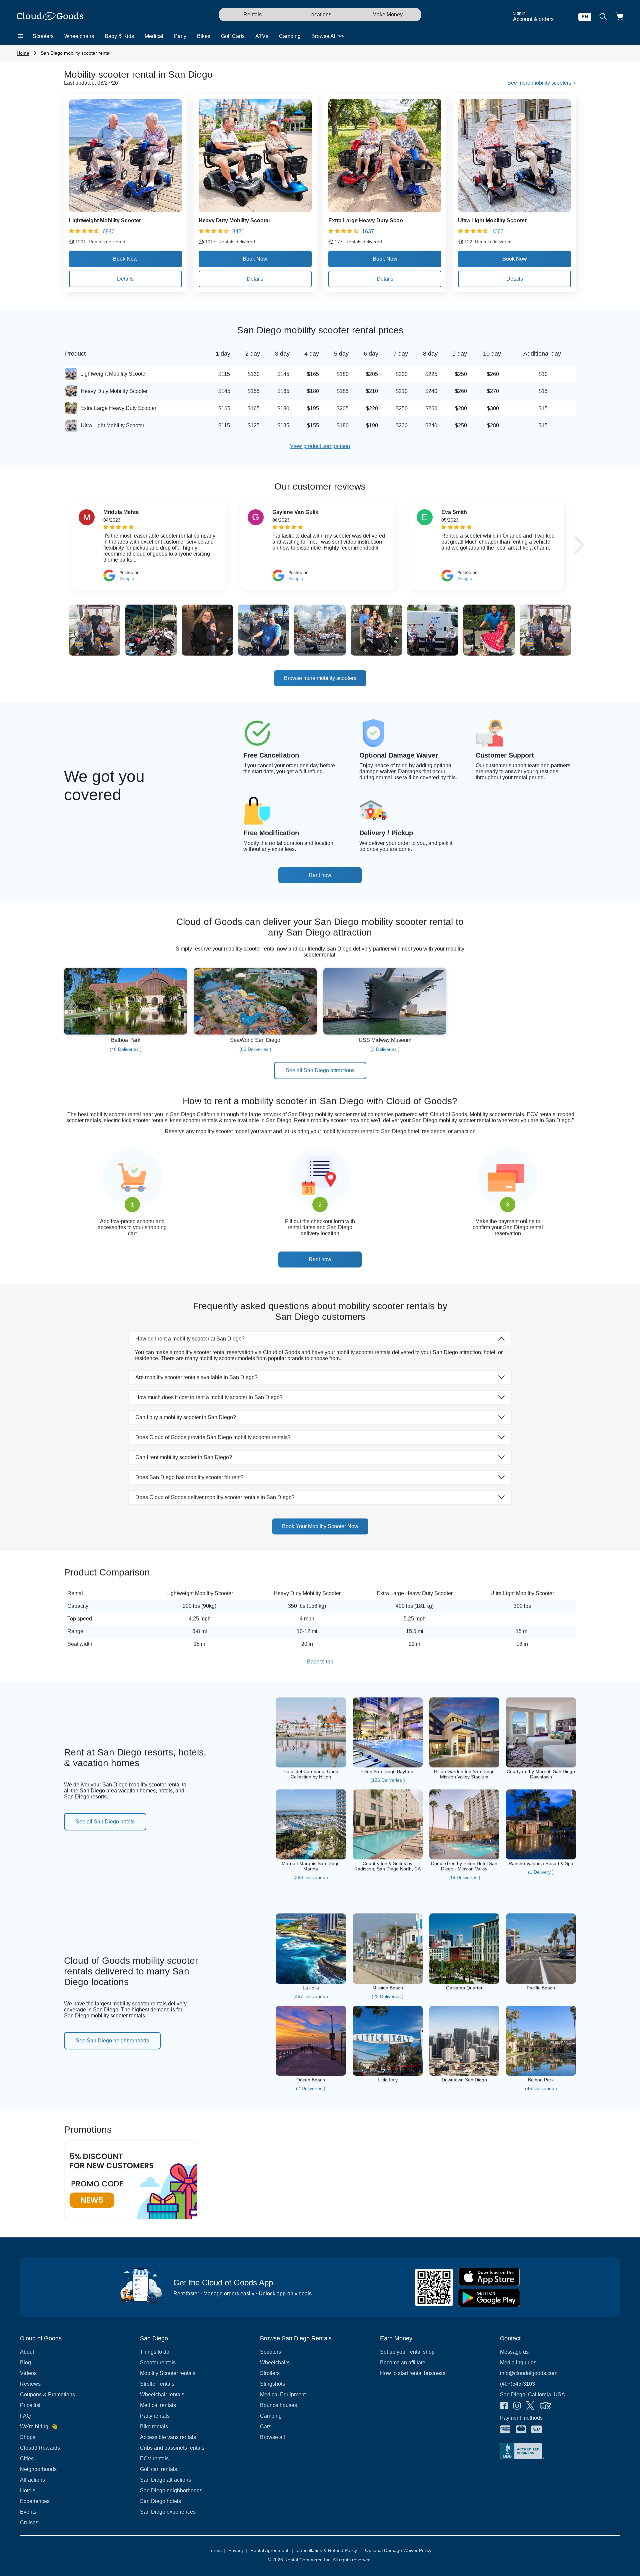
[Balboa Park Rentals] (125, 1033)
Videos (28, 2373)
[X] (530, 2406)
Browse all (272, 2437)
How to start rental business (413, 2373)
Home (23, 53)
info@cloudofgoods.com (529, 2373)
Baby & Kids (119, 36)
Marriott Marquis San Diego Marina (311, 1866)
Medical (154, 36)
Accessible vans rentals (168, 2437)
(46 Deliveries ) (126, 1049)
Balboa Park (126, 1040)
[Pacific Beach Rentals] (541, 1982)
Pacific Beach (541, 1988)
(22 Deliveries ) (388, 1996)
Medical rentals (158, 2405)
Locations (320, 14)
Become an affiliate (403, 2363)
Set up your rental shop (407, 2352)
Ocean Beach (311, 2080)
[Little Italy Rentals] (388, 2074)
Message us (514, 2352)
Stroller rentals (157, 2384)
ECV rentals (154, 2459)
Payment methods (521, 2418)
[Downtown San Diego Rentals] (464, 2074)
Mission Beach (388, 1988)
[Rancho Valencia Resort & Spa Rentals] (541, 1858)
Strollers (270, 2373)
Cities (27, 2459)
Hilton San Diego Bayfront (387, 1771)
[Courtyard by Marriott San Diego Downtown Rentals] (541, 1766)
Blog (25, 2363)
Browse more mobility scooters (320, 678)
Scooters (43, 36)
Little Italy (388, 2080)
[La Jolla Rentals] (311, 1982)
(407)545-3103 (517, 2384)
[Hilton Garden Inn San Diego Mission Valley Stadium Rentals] (464, 1766)
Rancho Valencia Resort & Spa (541, 1863)
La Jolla (311, 1988)
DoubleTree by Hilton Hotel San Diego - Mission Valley (464, 1866)
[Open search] (603, 17)
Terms (217, 2550)
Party (180, 36)
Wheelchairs (79, 36)
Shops (28, 2437)
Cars (266, 2427)
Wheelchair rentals (162, 2395)
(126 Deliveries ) (388, 1780)
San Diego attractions (165, 2480)
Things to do (155, 2352)
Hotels (28, 2491)
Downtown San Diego (464, 2080)
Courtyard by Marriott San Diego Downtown (541, 1774)
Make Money (387, 14)
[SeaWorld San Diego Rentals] (255, 1033)
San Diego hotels (160, 2501)
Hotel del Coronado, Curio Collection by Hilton (311, 1774)
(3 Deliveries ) (385, 1049)
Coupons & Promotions (47, 2395)
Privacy (238, 2550)
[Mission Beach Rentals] (388, 1982)
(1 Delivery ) (541, 1872)
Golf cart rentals (158, 2469)
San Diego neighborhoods (171, 2491)
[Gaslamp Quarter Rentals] (464, 1982)
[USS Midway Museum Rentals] (385, 1033)
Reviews (30, 2384)
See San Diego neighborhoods (112, 2041)
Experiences (35, 2501)
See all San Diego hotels (105, 1822)
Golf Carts (233, 36)
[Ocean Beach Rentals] (311, 2074)
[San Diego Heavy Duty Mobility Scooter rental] (255, 210)
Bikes (204, 36)
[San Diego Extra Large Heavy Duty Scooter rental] (385, 210)
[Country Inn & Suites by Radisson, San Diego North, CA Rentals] (388, 1858)
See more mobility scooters (540, 83)
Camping (290, 36)
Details (125, 279)
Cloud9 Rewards (40, 2448)
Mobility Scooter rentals (168, 2373)
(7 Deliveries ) (311, 2088)
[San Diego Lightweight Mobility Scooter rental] (125, 210)
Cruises (29, 2523)
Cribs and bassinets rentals (172, 2448)
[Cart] (619, 17)
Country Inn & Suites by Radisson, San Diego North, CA (387, 1866)
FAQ (25, 2416)
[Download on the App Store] (489, 2277)
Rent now (320, 875)
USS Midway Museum (385, 1040)
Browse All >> (328, 36)
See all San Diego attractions (320, 1070)
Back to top (320, 1662)
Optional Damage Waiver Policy (398, 2550)
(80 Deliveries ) (255, 1049)
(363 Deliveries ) (311, 1877)
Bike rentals (154, 2427)
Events (28, 2512)
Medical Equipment (283, 2395)
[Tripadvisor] (546, 2406)
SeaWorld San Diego (255, 1040)
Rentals (252, 14)
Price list (30, 2405)
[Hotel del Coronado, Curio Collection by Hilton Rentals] (311, 1766)
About (27, 2352)
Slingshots (272, 2384)
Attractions (32, 2480)
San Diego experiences (168, 2512)
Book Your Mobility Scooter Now (320, 1526)
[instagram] (517, 2406)
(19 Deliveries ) (464, 1877)
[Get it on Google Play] (489, 2298)
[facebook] (504, 2406)
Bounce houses (278, 2405)
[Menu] (21, 36)
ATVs (262, 36)
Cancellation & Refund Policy (329, 2550)
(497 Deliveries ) (311, 1996)
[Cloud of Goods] (50, 17)
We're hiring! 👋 (39, 2427)
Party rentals (155, 2416)
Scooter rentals (158, 2363)
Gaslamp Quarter (464, 1988)
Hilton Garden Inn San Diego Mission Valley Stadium (464, 1774)
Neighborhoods (38, 2469)
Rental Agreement (272, 2550)
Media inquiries (518, 2363)
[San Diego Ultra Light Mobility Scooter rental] (514, 210)
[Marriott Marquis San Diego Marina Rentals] (311, 1858)
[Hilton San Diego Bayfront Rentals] (388, 1766)
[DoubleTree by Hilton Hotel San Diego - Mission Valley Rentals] (464, 1858)
